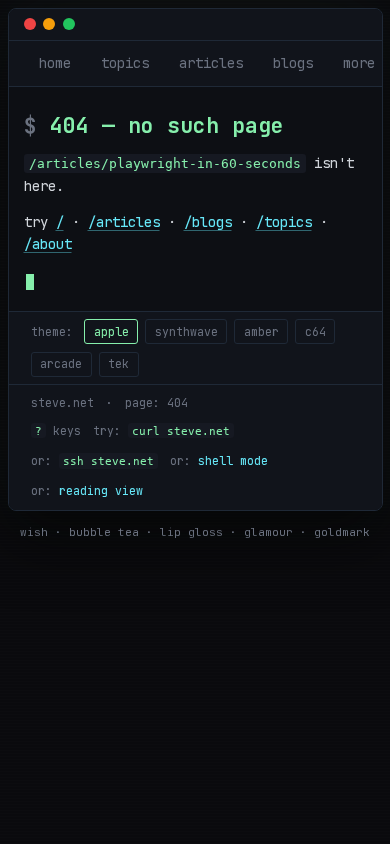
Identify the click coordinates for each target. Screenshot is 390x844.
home (55, 63)
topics (125, 63)
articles (211, 63)
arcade (61, 363)
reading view (101, 490)
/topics (284, 222)
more (359, 63)
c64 (315, 331)
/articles (124, 222)
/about (48, 244)
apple (111, 331)
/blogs (208, 222)
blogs (293, 63)
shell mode (233, 460)
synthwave (186, 331)
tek (118, 363)
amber (261, 331)
